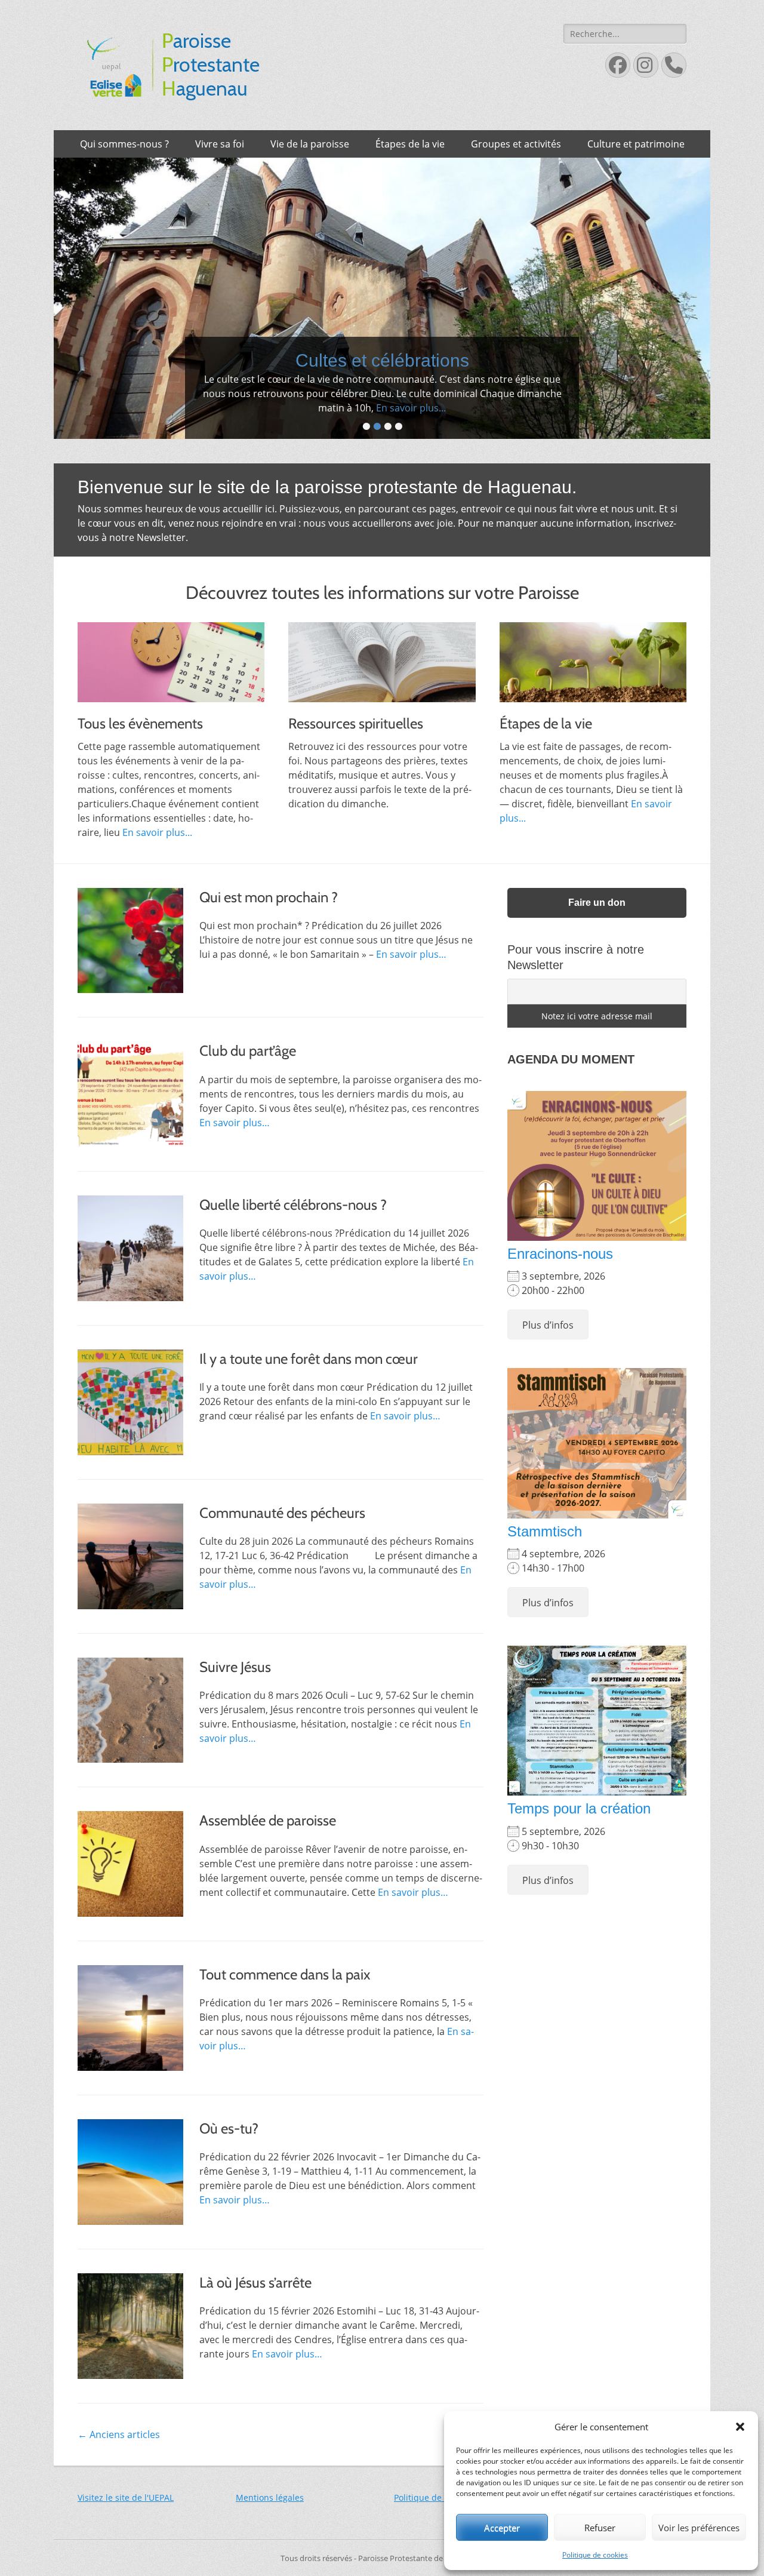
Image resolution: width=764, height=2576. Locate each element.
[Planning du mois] (382, 311)
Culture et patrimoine (636, 144)
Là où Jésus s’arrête (255, 2308)
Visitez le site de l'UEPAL (126, 2523)
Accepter (502, 2528)
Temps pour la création (579, 1834)
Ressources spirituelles (356, 749)
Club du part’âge (248, 1076)
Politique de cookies (595, 2555)
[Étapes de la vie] (593, 688)
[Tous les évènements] (171, 688)
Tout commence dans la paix (285, 2000)
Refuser (600, 2528)
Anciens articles (119, 2460)
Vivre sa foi (220, 144)
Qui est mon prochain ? (269, 922)
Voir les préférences (699, 2528)
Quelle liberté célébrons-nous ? (293, 1230)
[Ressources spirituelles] (382, 688)
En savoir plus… (411, 980)
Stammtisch (545, 1557)
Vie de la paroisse (310, 144)
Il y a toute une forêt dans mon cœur (309, 1384)
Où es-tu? (229, 2154)
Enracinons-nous (560, 1279)
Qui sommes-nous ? (124, 144)
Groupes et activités (516, 144)
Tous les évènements (140, 749)
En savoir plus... (422, 434)
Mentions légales (270, 2523)
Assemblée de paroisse (268, 1846)
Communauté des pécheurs (282, 1538)
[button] (740, 2427)
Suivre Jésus (235, 1692)
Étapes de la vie (410, 144)
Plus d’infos (548, 1351)
